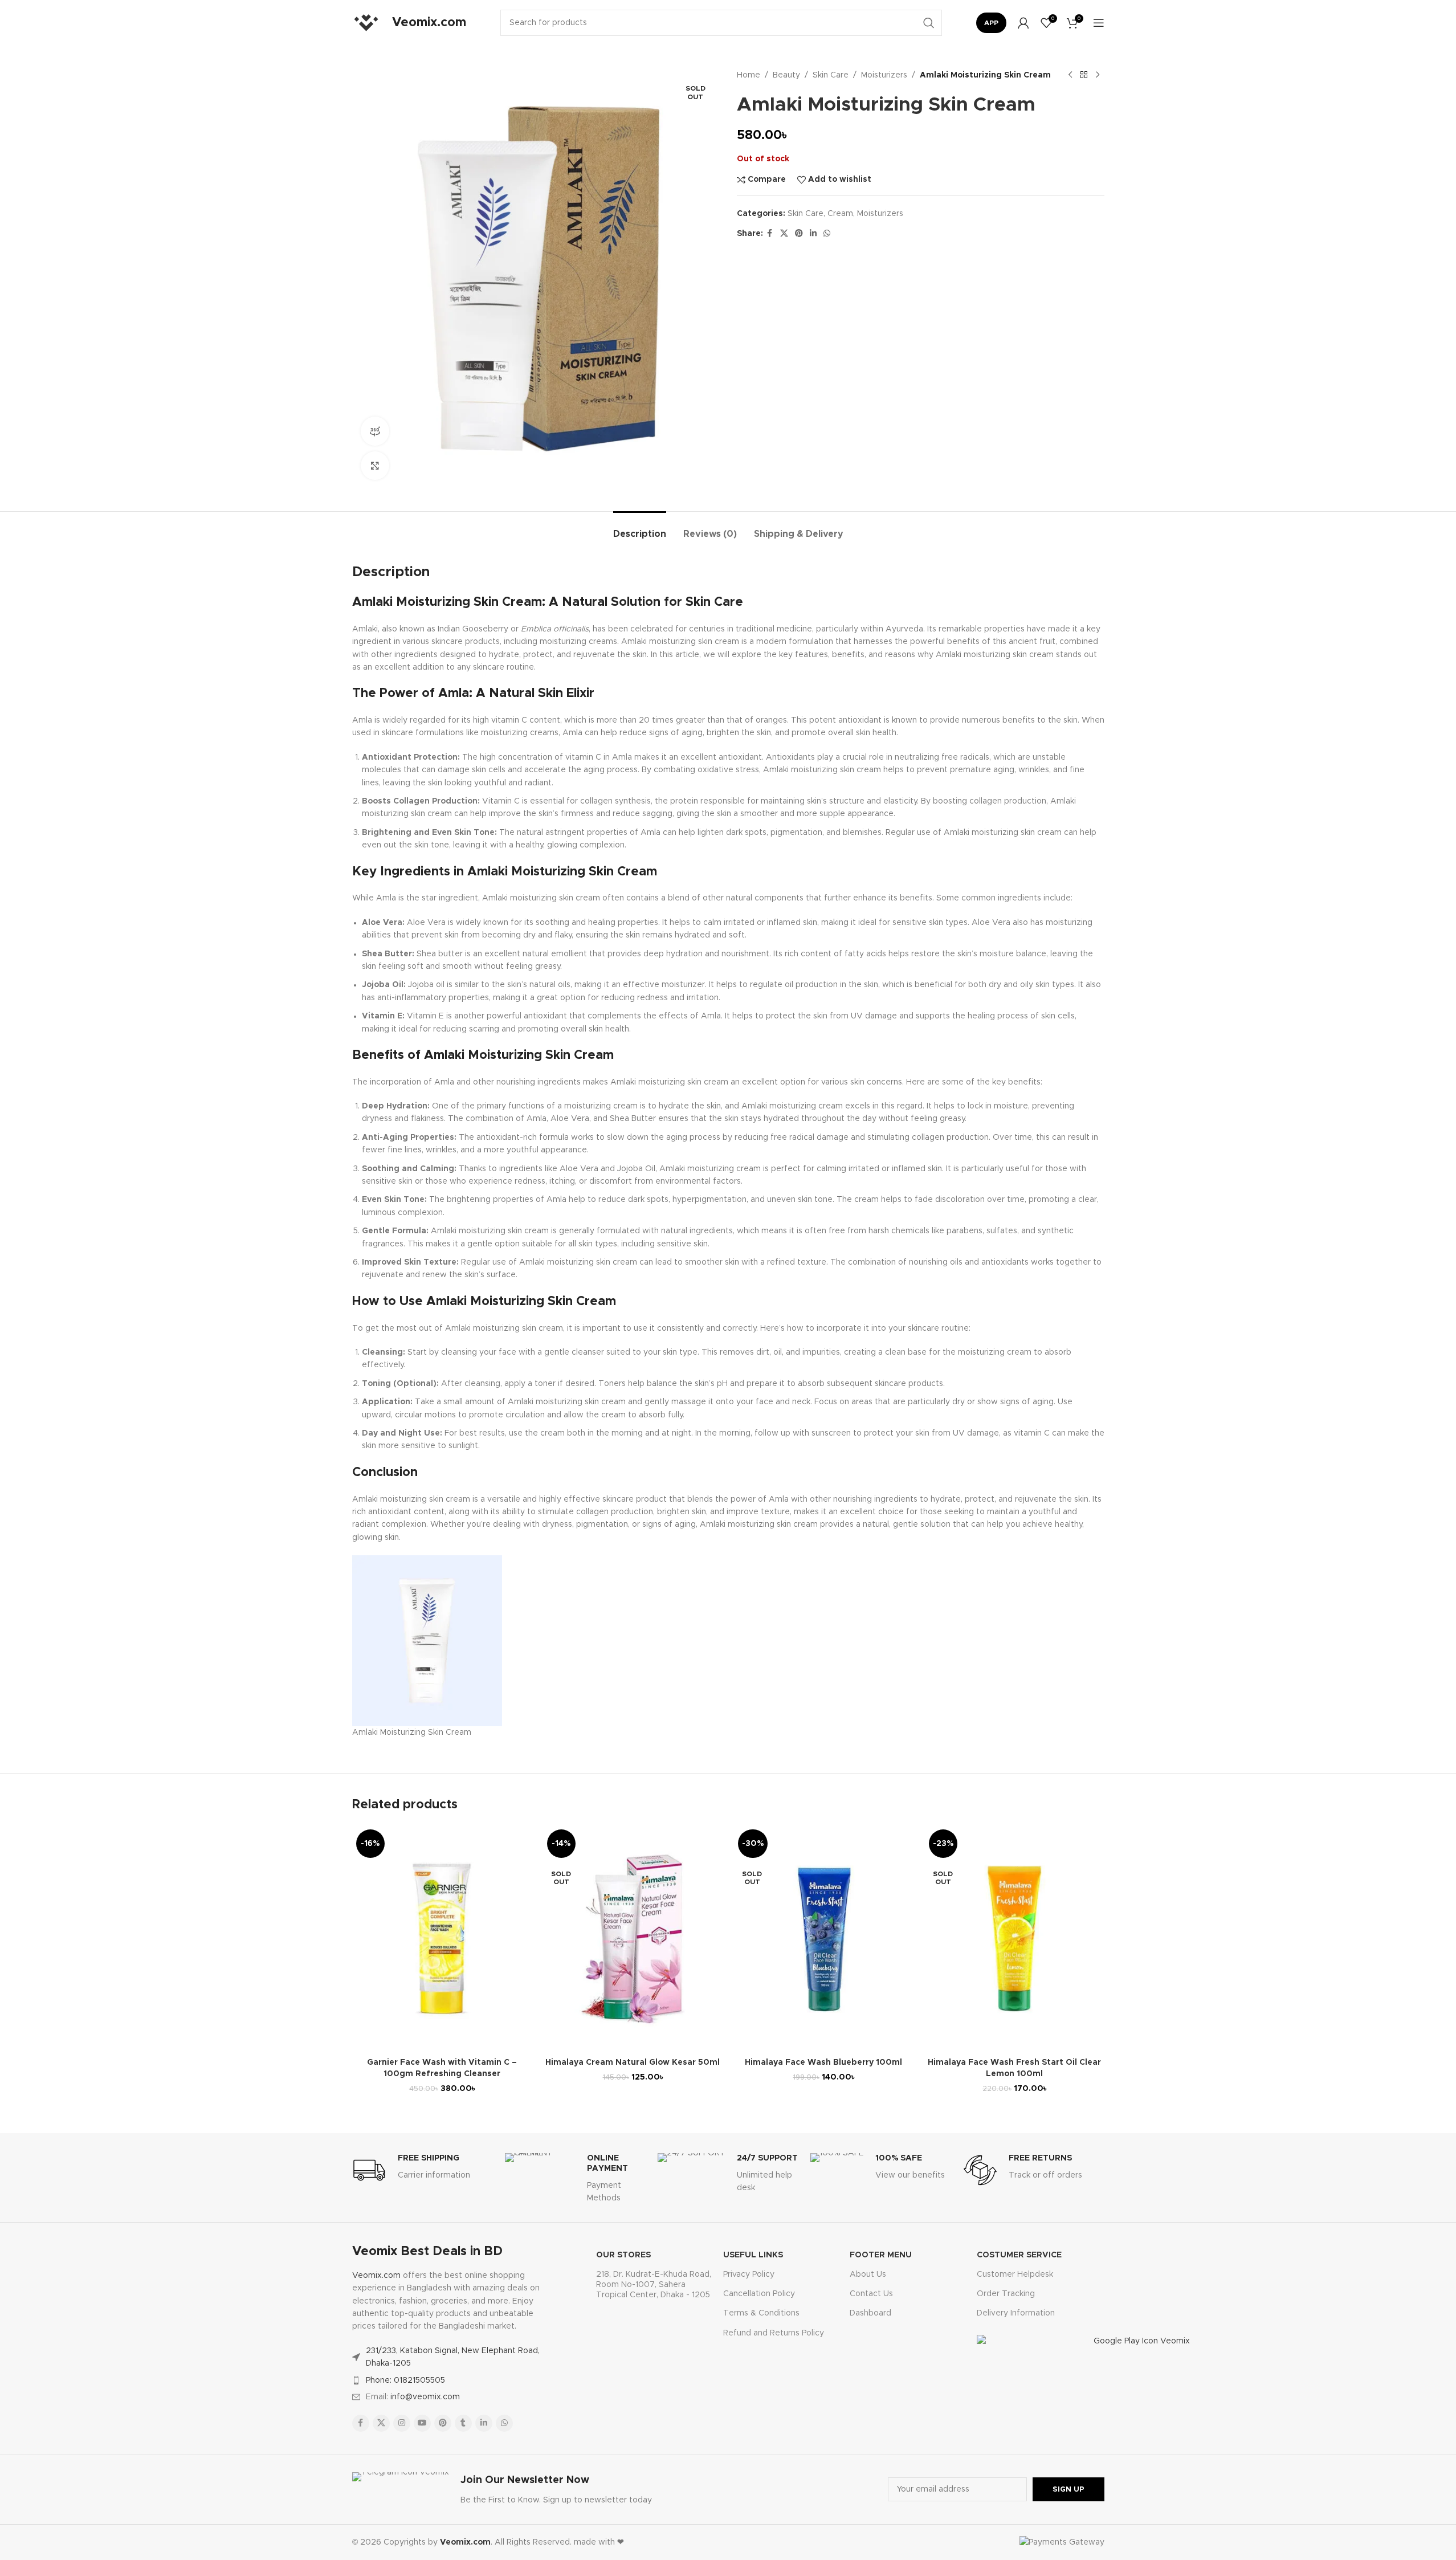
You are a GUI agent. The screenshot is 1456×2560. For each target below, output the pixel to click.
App (991, 23)
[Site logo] (366, 23)
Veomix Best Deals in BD (427, 2252)
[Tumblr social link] (463, 2423)
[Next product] (1098, 75)
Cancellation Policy (759, 2294)
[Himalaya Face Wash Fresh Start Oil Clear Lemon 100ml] (1015, 1939)
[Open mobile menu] (1099, 23)
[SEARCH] (929, 23)
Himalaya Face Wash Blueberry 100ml (823, 2062)
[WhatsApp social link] (827, 234)
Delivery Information (1016, 2313)
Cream (840, 214)
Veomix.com (376, 2276)
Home (749, 75)
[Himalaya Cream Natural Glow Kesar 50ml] (633, 1939)
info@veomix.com (425, 2397)
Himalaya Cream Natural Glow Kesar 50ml (633, 2062)
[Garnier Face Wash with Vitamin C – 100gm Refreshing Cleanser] (442, 1939)
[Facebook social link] (770, 234)
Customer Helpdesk (1015, 2274)
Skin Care (831, 75)
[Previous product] (1070, 75)
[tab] (640, 529)
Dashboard (870, 2313)
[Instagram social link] (402, 2423)
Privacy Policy (749, 2274)
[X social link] (784, 234)
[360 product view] (375, 431)
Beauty (786, 75)
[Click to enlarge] (375, 466)
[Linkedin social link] (813, 234)
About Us (868, 2274)
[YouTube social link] (422, 2423)
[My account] (1023, 23)
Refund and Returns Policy (774, 2333)
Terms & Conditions (761, 2313)
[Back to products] (1084, 75)
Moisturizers (884, 75)
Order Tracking (1006, 2294)
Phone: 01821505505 (405, 2380)
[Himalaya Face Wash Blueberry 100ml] (824, 1939)
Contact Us (871, 2294)
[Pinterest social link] (799, 234)
